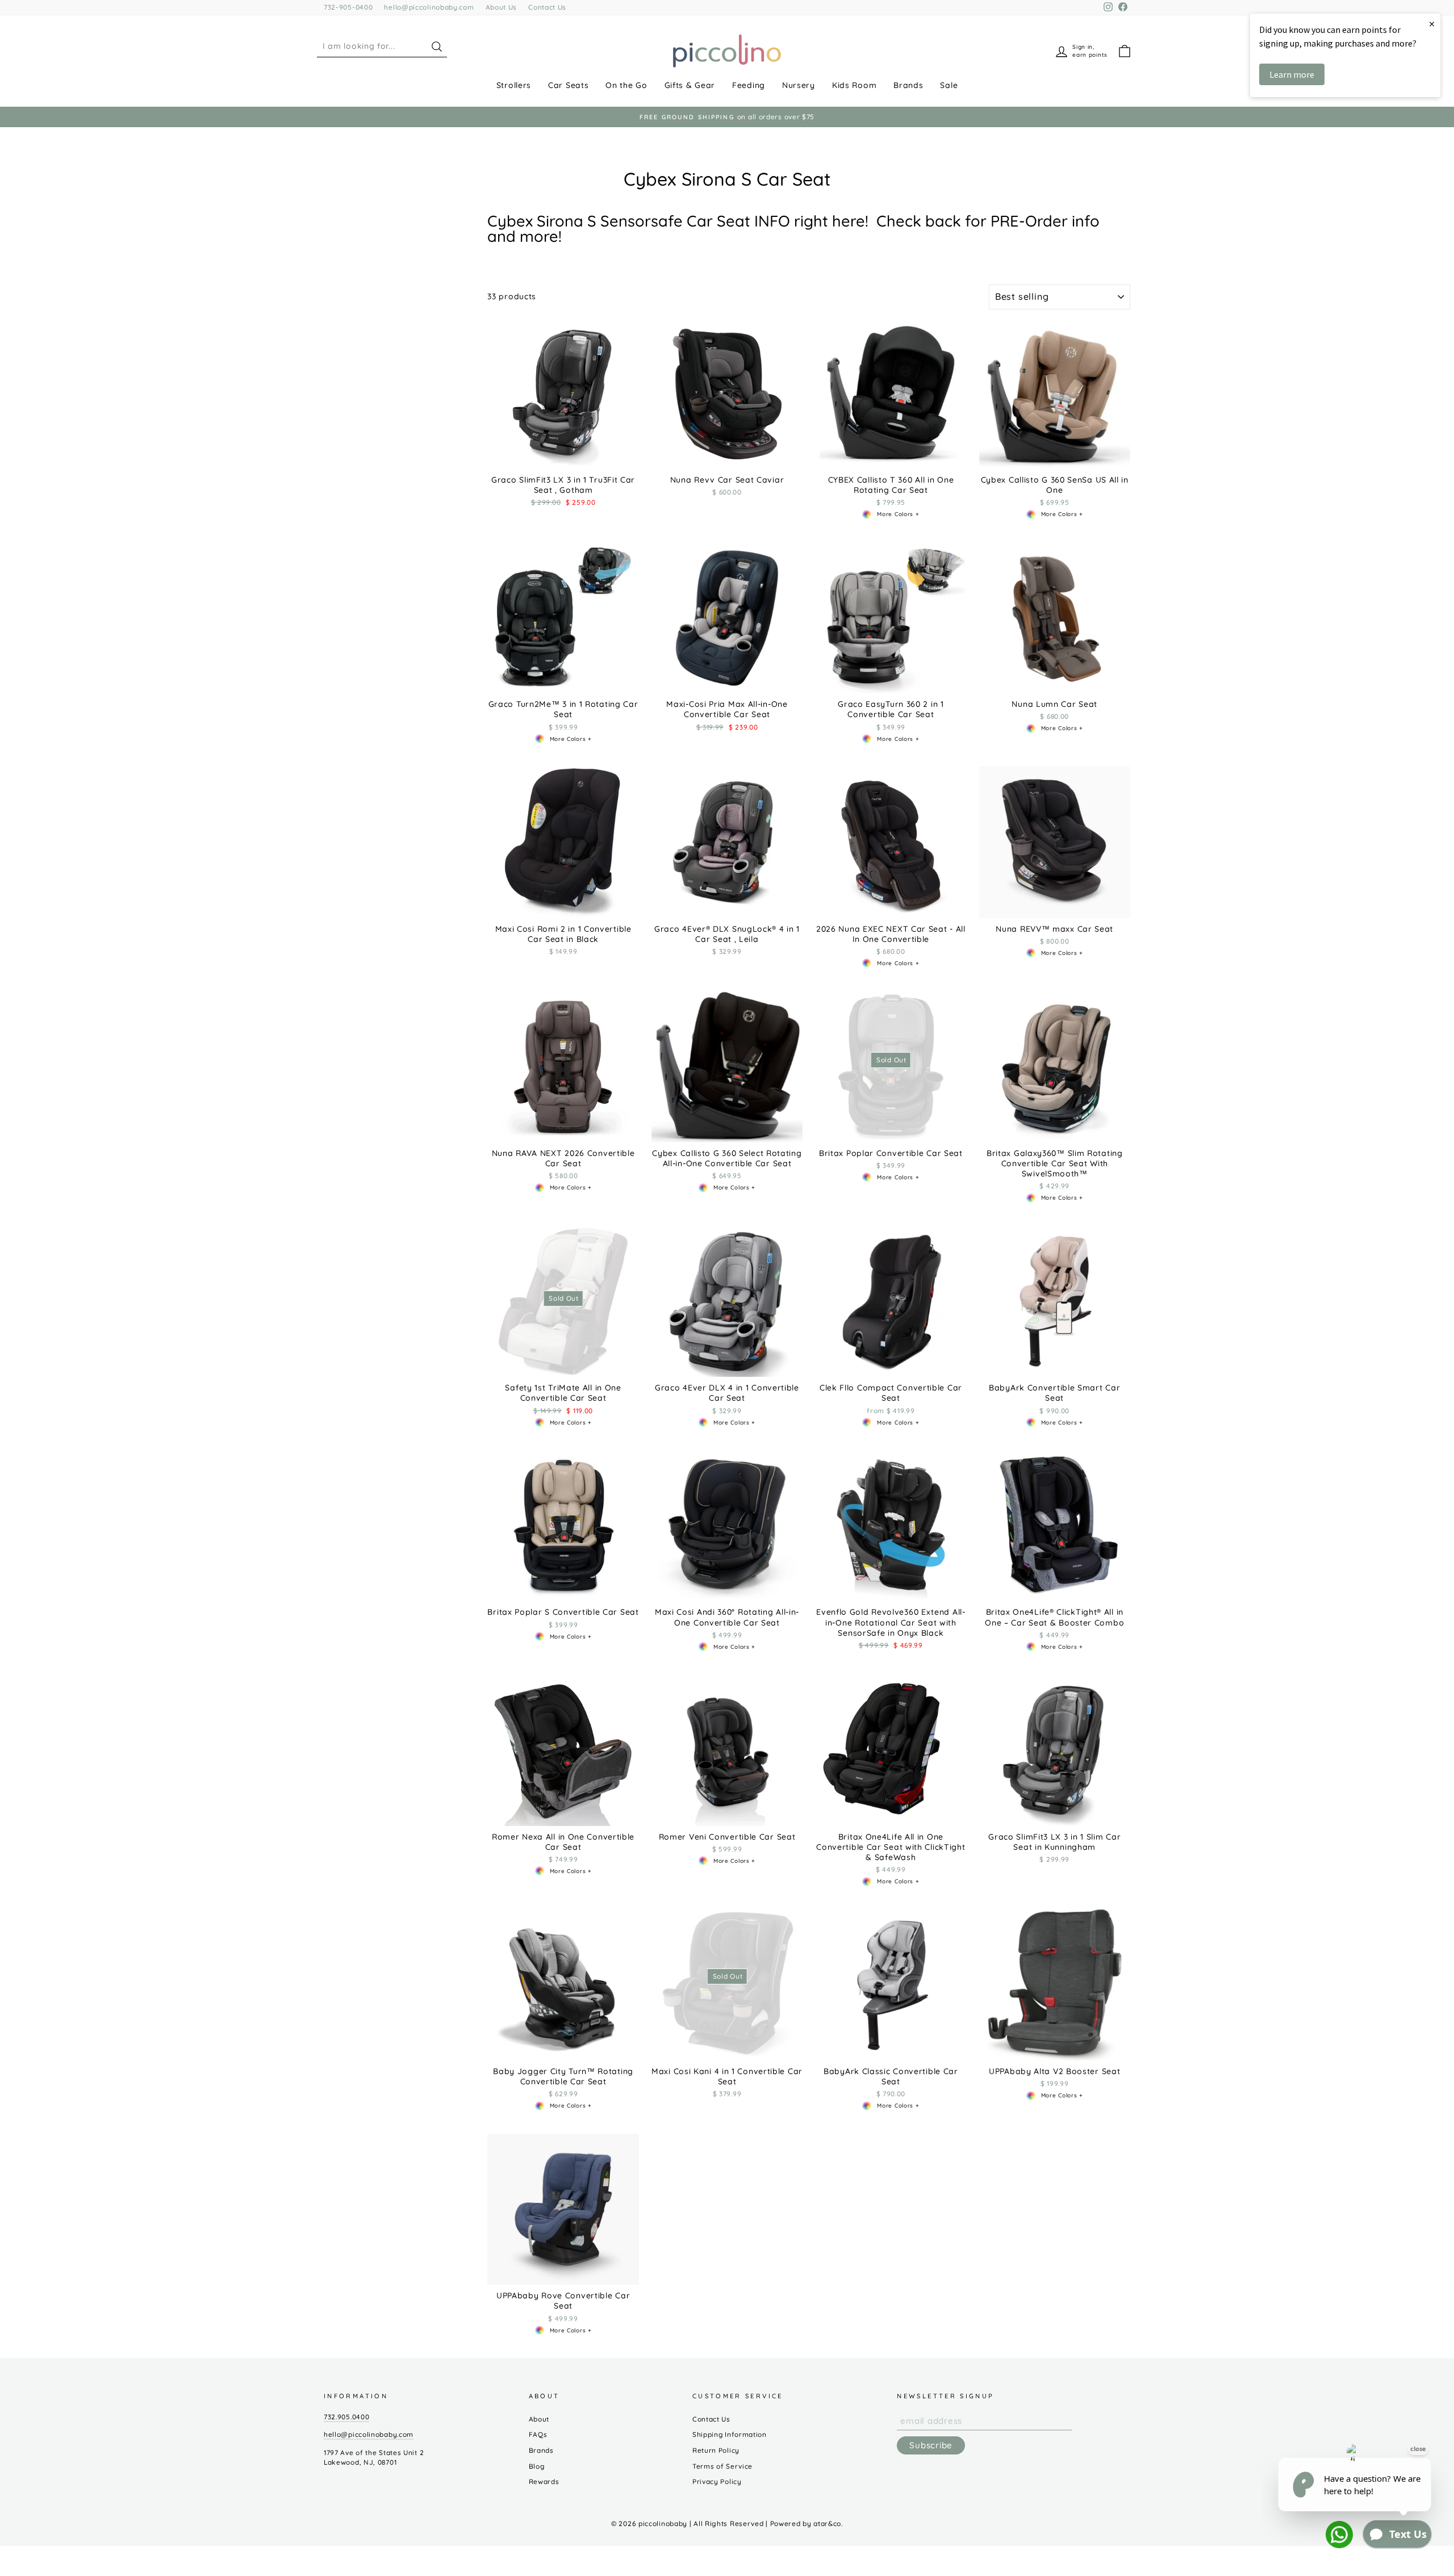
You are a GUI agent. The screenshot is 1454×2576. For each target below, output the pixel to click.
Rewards (544, 2481)
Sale (949, 85)
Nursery (799, 85)
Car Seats (568, 85)
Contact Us (547, 7)
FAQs (538, 2434)
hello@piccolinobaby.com (429, 7)
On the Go (626, 85)
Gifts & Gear (690, 85)
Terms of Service (722, 2466)
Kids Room (854, 85)
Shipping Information (730, 2434)
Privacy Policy (717, 2481)
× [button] (1432, 24)
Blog (537, 2466)
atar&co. (828, 2523)
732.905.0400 (346, 2417)
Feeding (749, 85)
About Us (502, 7)
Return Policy (716, 2450)
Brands (908, 85)
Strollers (514, 85)
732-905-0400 (348, 7)
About (539, 2419)
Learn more (1292, 74)
